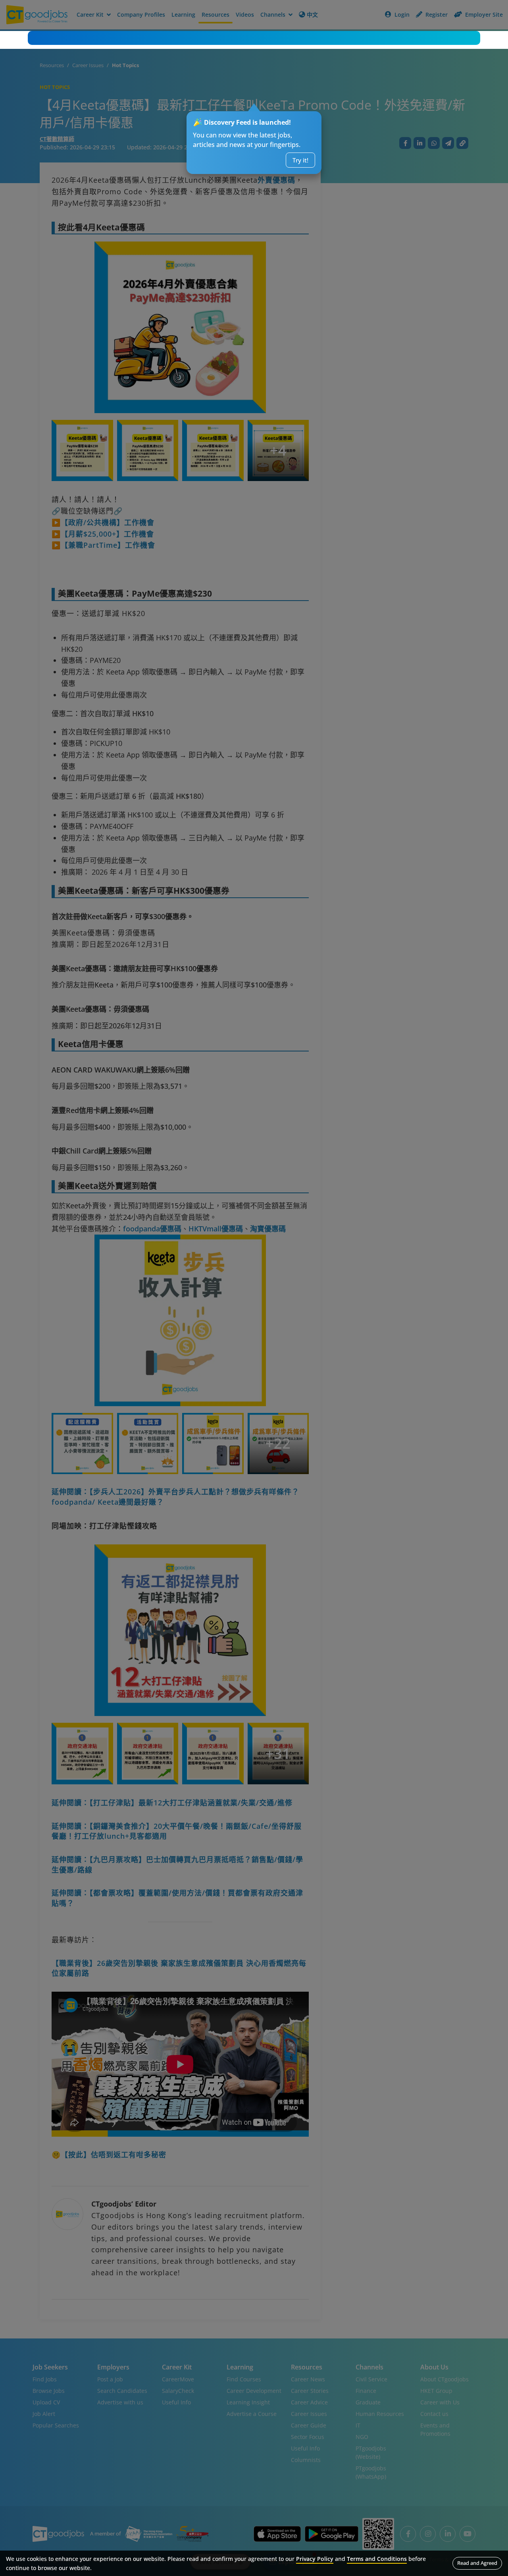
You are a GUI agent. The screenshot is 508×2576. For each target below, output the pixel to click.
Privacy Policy (315, 2559)
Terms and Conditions (377, 2559)
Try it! (300, 160)
